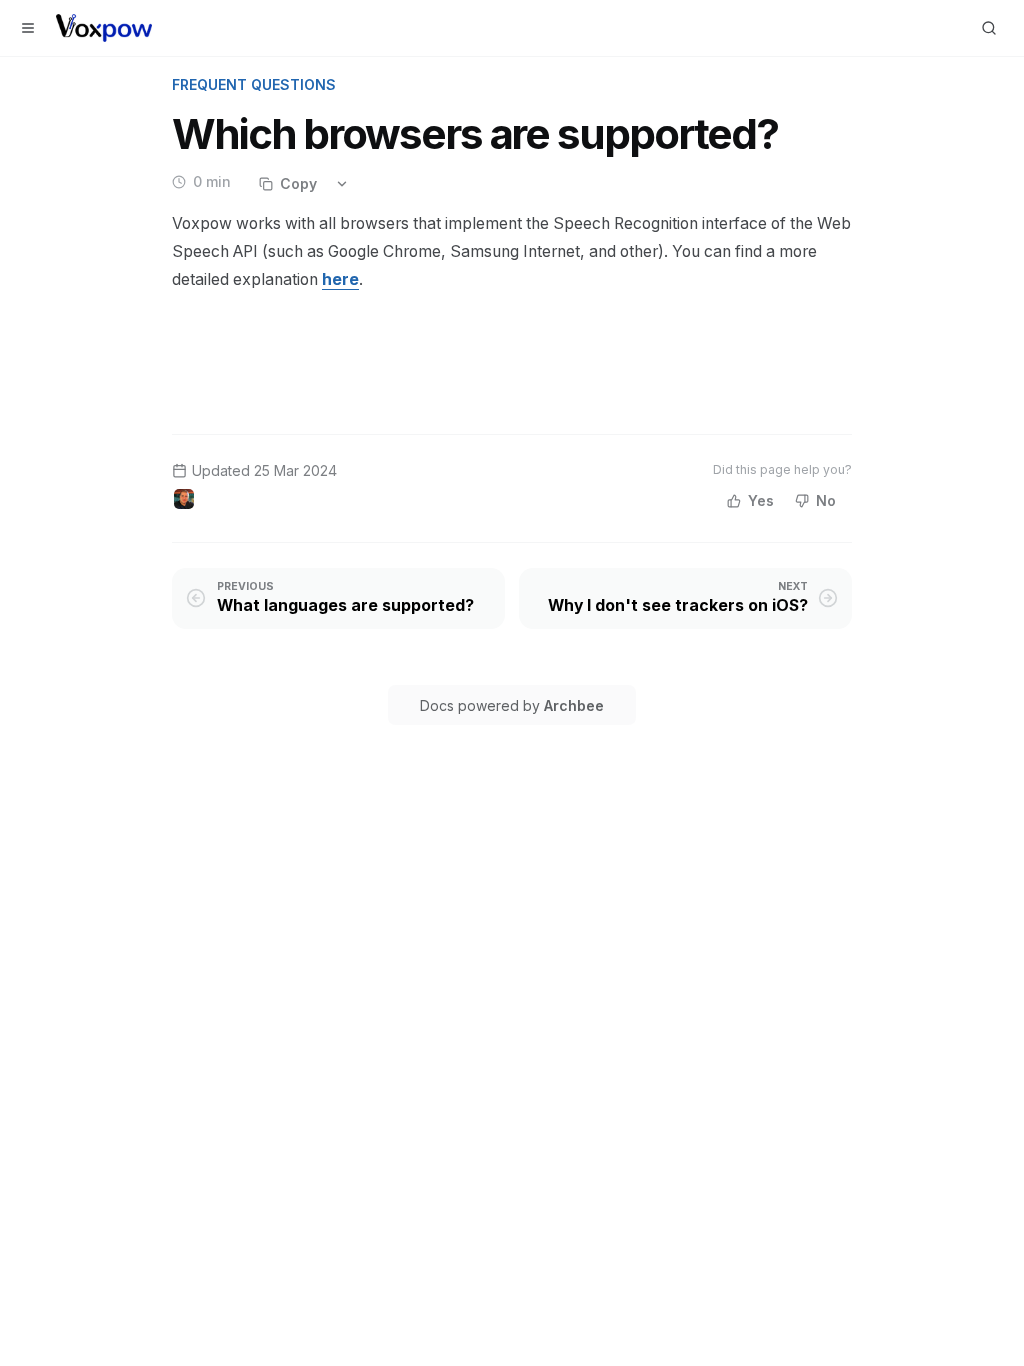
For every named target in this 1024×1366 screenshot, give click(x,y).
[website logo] (104, 28)
